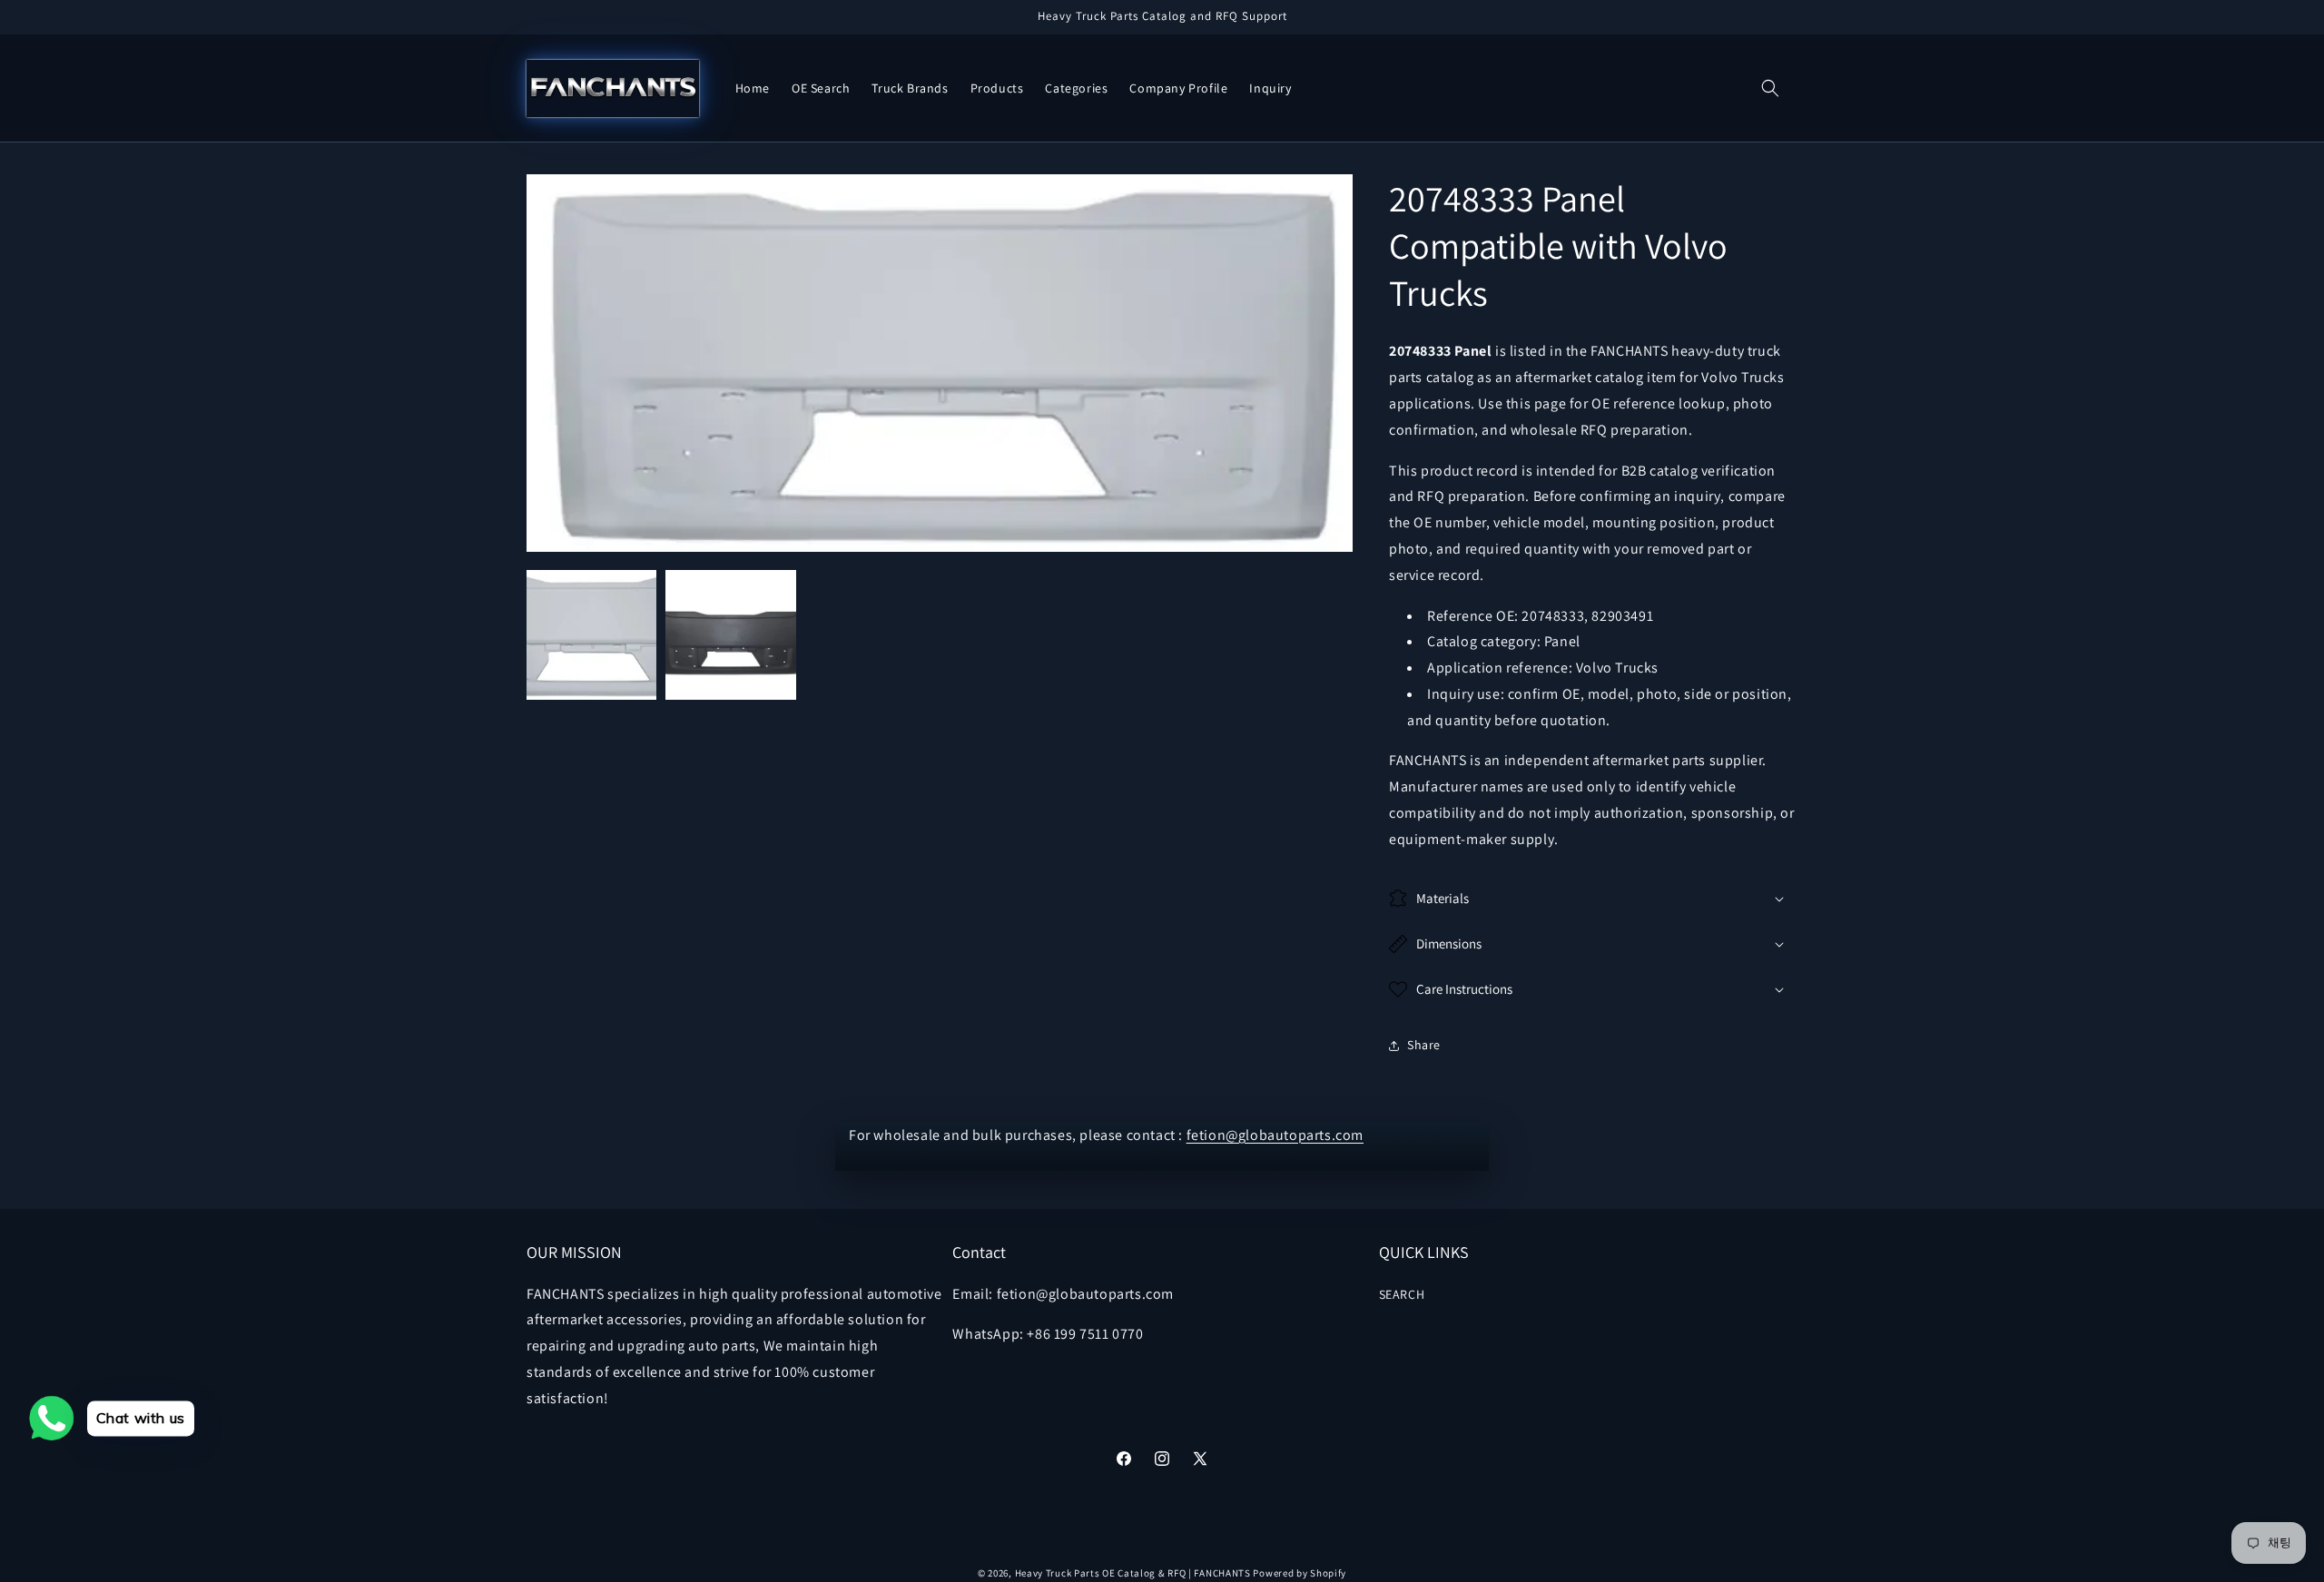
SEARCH (1402, 1294)
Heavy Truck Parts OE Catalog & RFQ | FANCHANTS (1133, 1573)
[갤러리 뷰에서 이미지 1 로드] (591, 635)
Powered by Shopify (1300, 1573)
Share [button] (1424, 1045)
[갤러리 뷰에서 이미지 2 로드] (730, 635)
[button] (1770, 88)
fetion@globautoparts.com (1275, 1135)
